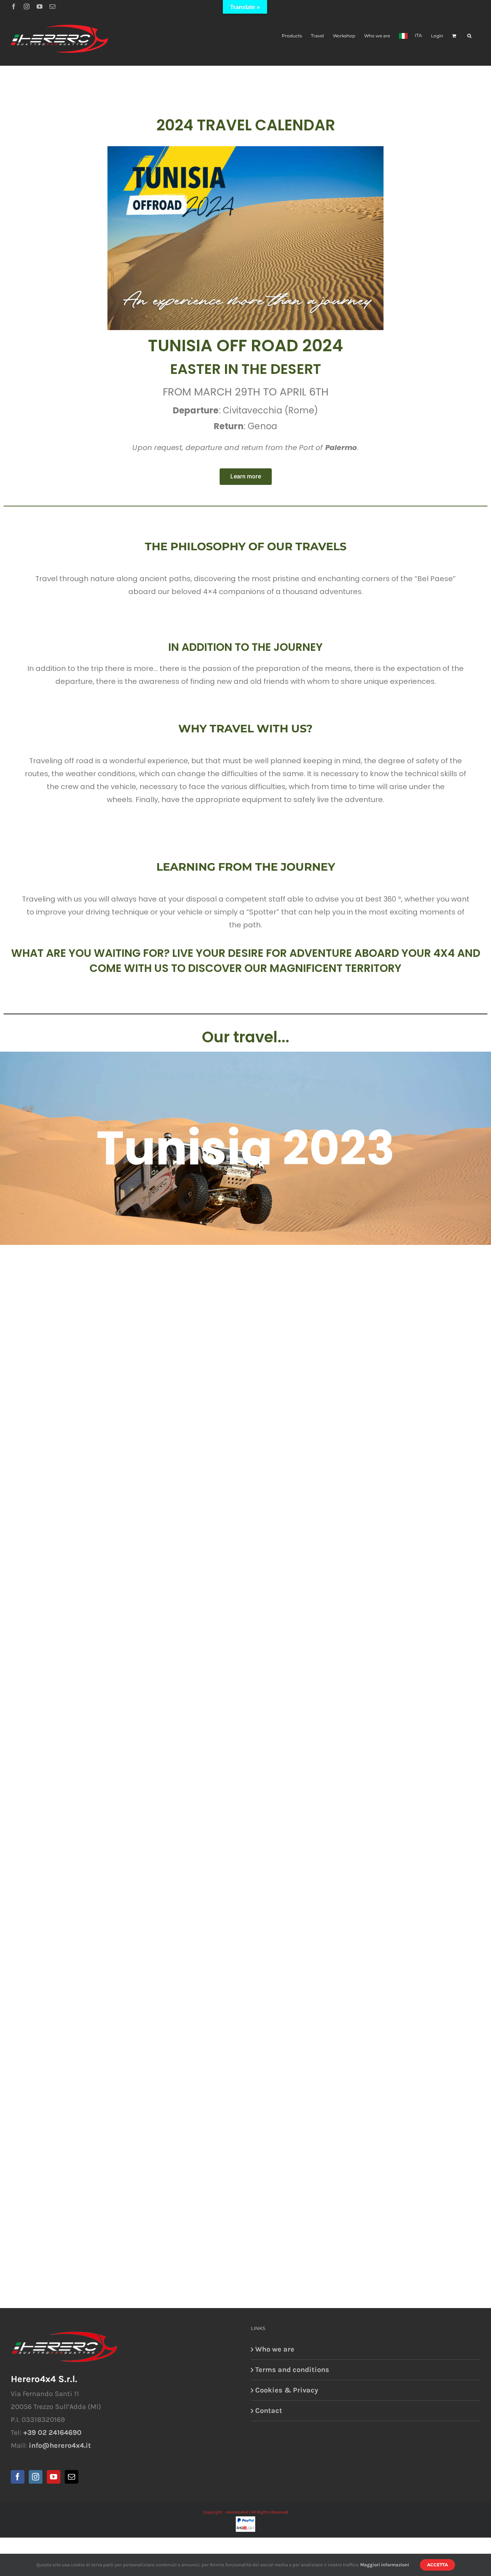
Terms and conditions (292, 2370)
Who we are (275, 2349)
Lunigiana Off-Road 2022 (245, 1913)
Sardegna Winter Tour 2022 (246, 1381)
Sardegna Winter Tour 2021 (246, 2179)
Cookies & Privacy (287, 2390)
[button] (469, 35)
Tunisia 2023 (245, 1148)
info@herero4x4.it (60, 2445)
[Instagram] (27, 6)
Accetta (437, 2565)
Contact (269, 2411)
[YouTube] (40, 6)
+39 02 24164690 (52, 2433)
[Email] (52, 6)
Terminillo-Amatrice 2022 (245, 1647)
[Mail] (72, 2477)
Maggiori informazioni (385, 2565)
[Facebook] (14, 6)
